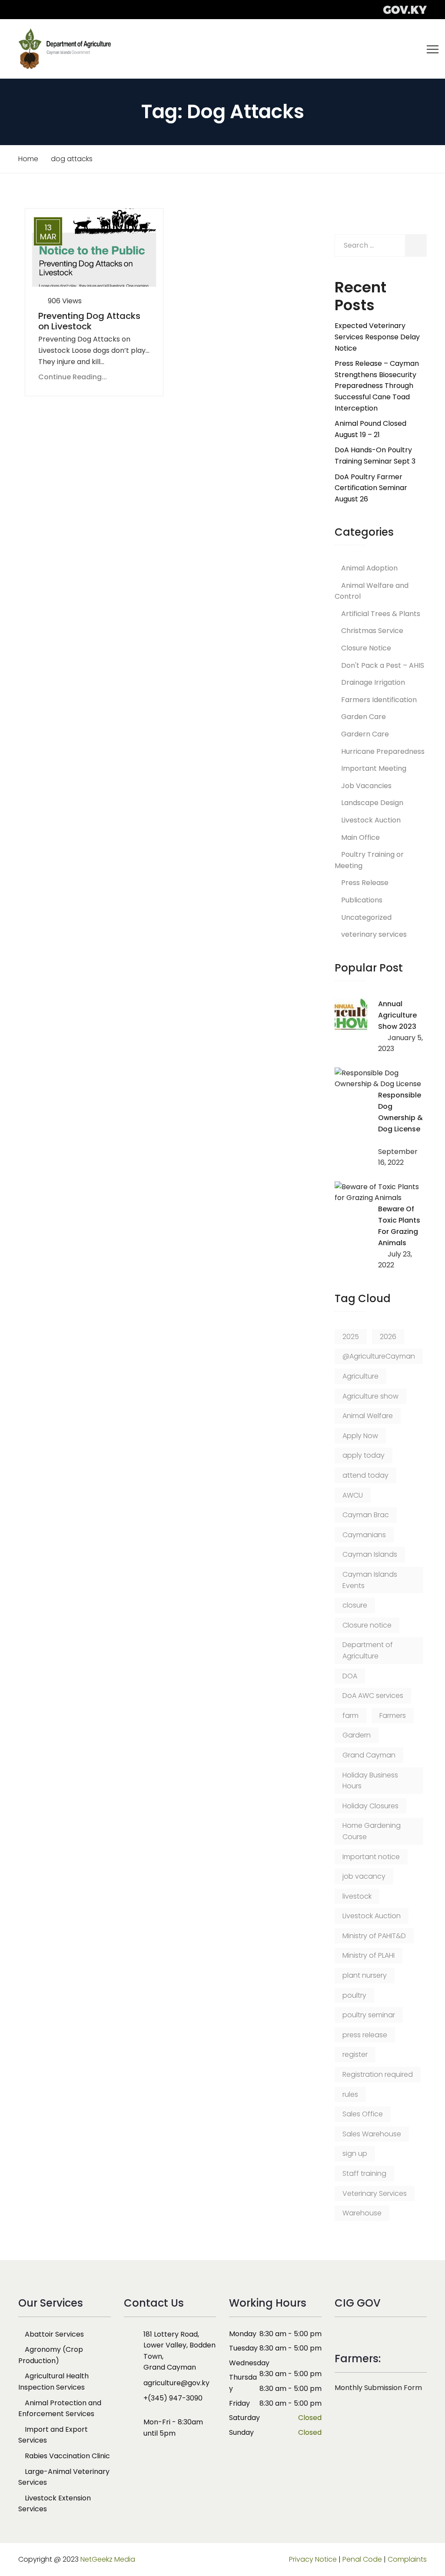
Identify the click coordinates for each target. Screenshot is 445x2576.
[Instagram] (140, 2453)
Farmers (393, 1716)
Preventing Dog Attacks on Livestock (89, 321)
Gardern (357, 1735)
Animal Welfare (368, 1416)
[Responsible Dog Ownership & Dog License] (381, 1079)
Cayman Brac (366, 1515)
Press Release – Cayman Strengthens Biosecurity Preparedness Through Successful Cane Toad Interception (377, 386)
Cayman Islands (370, 1554)
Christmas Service (372, 631)
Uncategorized (366, 917)
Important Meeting (374, 768)
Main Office (360, 837)
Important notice (371, 1857)
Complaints (407, 2559)
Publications (362, 900)
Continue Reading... (73, 377)
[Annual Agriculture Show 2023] (351, 1015)
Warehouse (362, 2213)
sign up (355, 2153)
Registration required (378, 2074)
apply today (364, 1455)
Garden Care (364, 717)
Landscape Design (372, 803)
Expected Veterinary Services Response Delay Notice (377, 337)
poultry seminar (369, 2015)
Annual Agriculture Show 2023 (397, 1015)
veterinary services (374, 934)
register (355, 2054)
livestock (357, 1896)
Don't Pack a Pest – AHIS (383, 665)
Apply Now (360, 1436)
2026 (388, 1337)
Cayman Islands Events (370, 1580)
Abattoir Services (54, 2334)
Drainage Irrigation (373, 682)
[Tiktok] (154, 2453)
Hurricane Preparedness (383, 751)
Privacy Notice (313, 2559)
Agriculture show (370, 1396)
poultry (354, 1995)
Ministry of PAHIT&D (374, 1936)
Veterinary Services (375, 2193)
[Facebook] (129, 2453)
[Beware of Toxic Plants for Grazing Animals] (381, 1192)
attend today (365, 1475)
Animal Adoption (369, 568)
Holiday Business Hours (370, 1781)
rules (350, 2094)
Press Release (365, 883)
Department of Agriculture (368, 1650)
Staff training (364, 2173)
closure (355, 1605)
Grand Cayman (369, 1755)
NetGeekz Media (108, 2559)
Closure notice (367, 1625)
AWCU (353, 1495)
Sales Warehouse (372, 2134)
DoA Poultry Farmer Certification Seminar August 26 (371, 488)
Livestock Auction (371, 820)
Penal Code (362, 2559)
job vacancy (364, 1876)
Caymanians (364, 1535)
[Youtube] (166, 2453)
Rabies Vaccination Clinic (67, 2456)
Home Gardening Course (372, 1831)
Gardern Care (365, 734)
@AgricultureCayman (379, 1356)
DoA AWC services (373, 1696)
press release (365, 2035)
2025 (351, 1337)
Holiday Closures (370, 1806)
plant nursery (365, 1975)
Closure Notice (366, 648)
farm (350, 1716)
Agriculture (360, 1376)
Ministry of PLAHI (369, 1955)
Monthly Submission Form (378, 2388)
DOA (350, 1676)
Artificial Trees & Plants (381, 614)
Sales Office (363, 2114)
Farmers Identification (379, 700)
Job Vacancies (366, 786)
